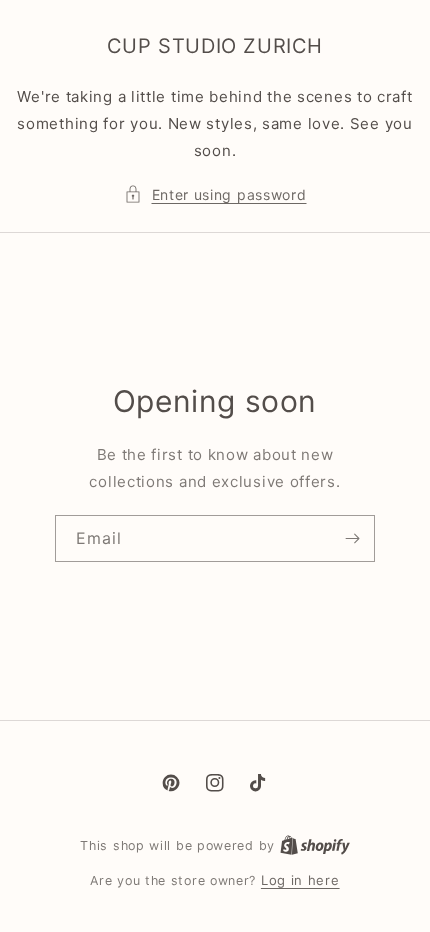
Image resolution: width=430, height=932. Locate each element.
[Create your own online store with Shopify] (315, 845)
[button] (215, 194)
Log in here (300, 880)
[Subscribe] (352, 538)
